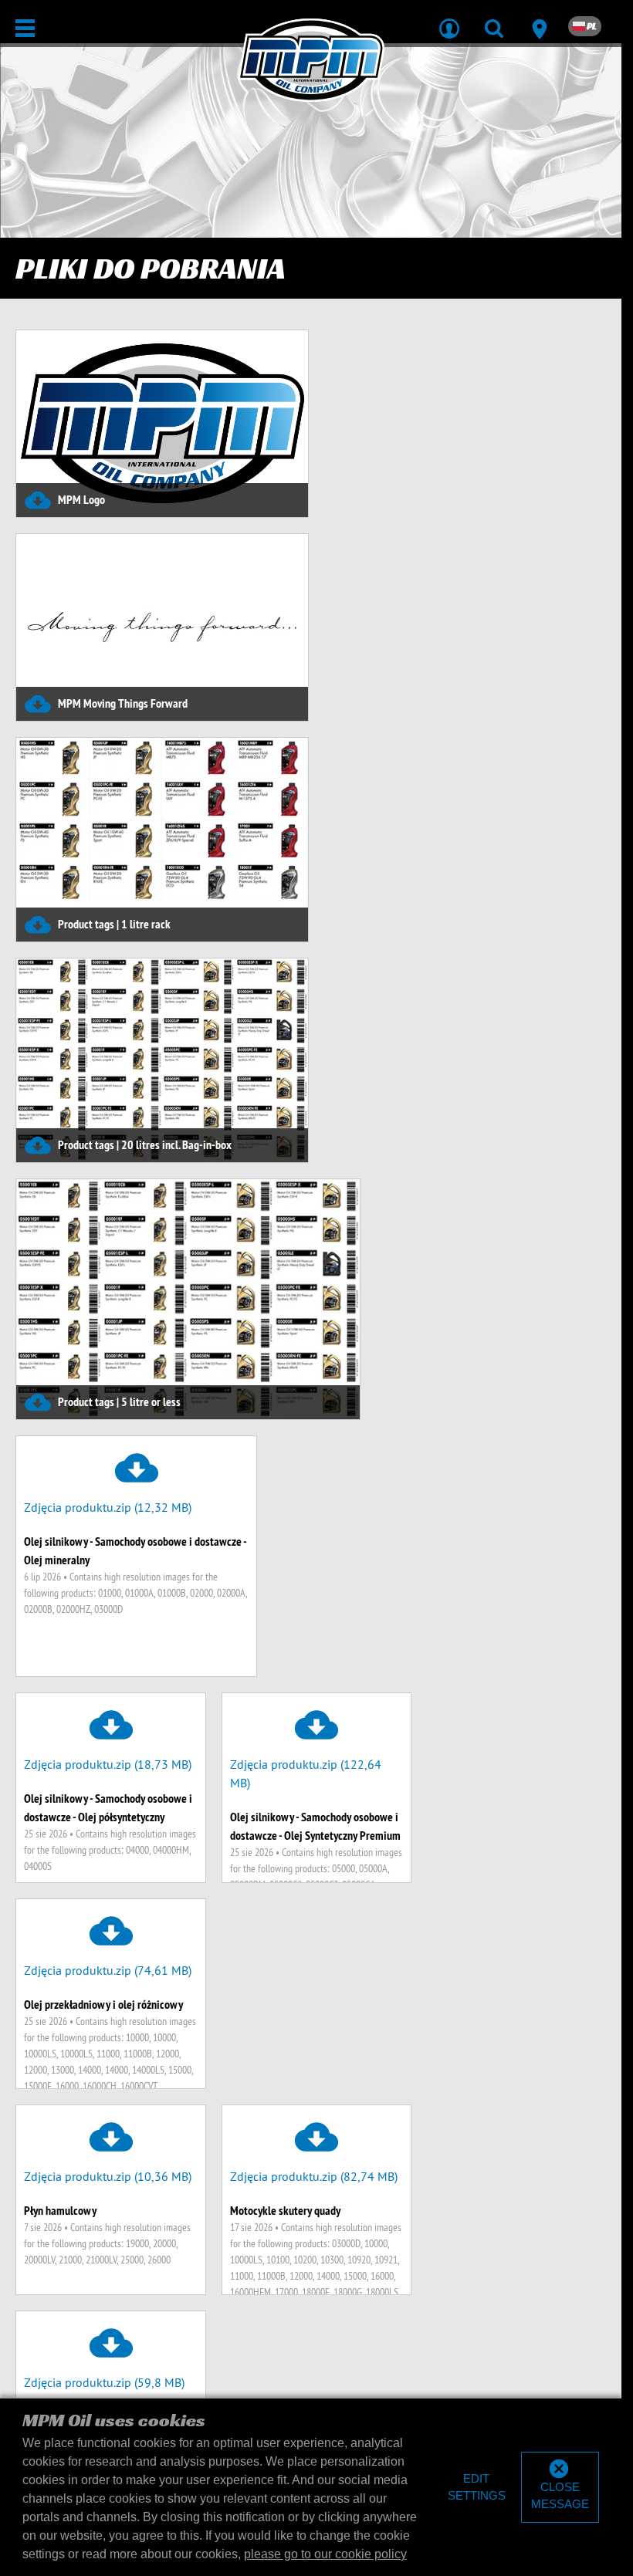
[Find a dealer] (539, 19)
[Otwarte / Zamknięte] (25, 28)
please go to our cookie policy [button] (325, 2554)
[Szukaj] (494, 19)
